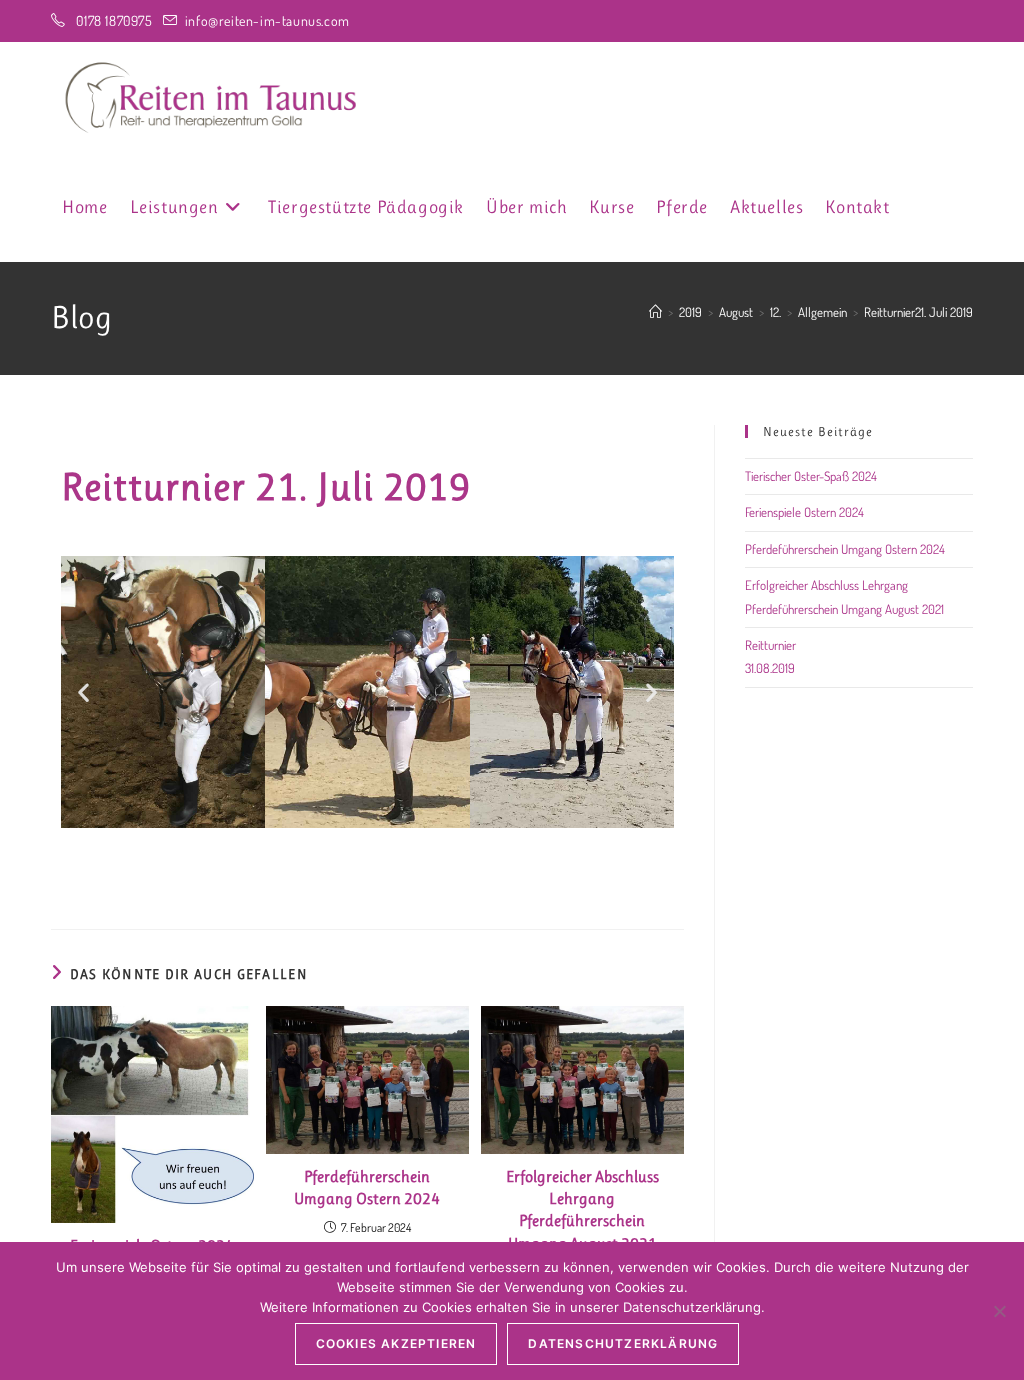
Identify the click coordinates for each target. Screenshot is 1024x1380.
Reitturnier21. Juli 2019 (918, 312)
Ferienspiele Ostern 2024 (804, 512)
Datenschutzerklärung (623, 1343)
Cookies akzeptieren (396, 1343)
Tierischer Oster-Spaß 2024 (811, 476)
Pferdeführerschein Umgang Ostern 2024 (367, 1187)
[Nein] (999, 1311)
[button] (83, 691)
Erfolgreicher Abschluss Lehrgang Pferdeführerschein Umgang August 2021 (582, 1210)
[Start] (655, 312)
